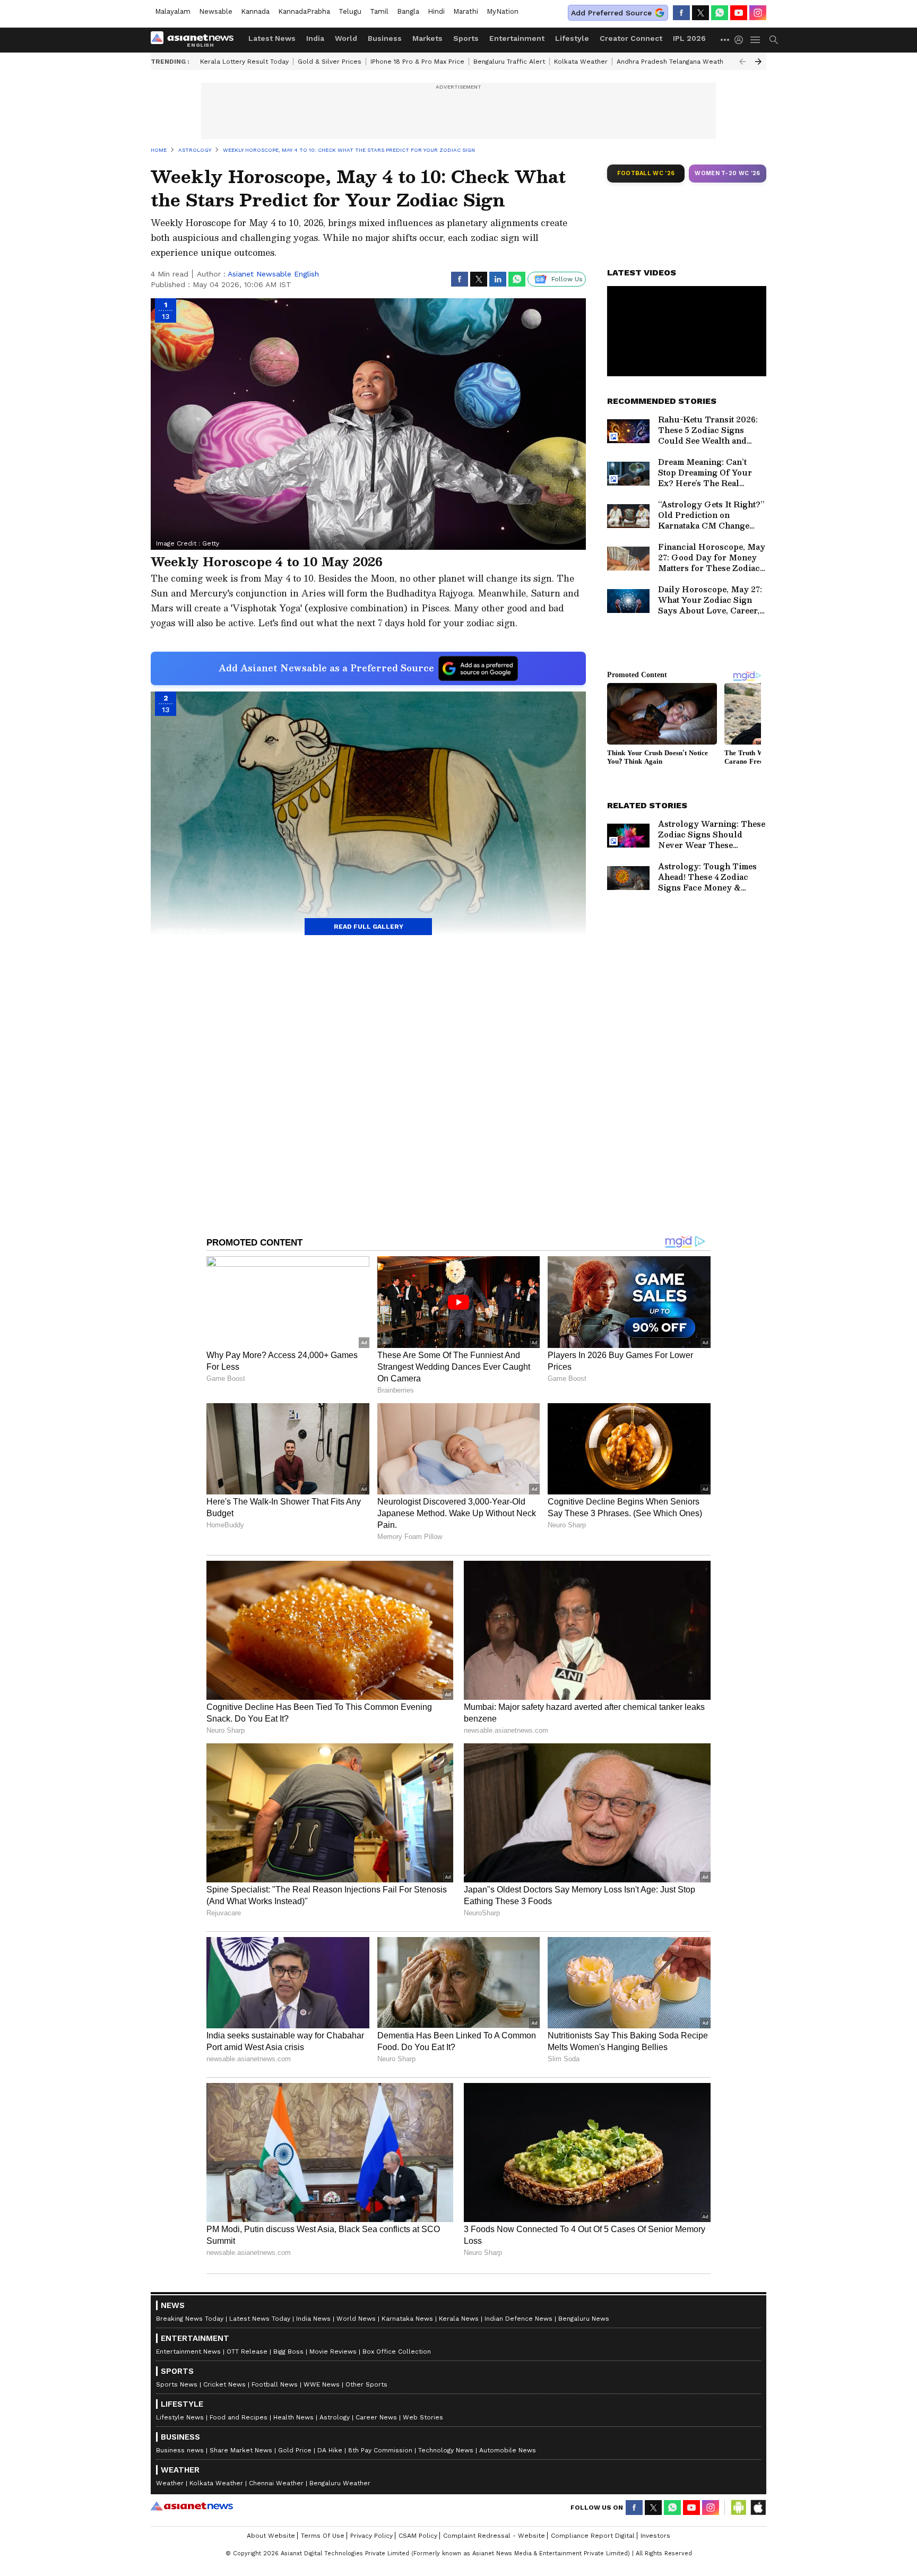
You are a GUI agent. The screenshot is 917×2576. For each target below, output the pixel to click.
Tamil (379, 11)
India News (313, 2319)
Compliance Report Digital (593, 2536)
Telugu (350, 11)
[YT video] (739, 13)
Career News (376, 2417)
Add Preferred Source (611, 13)
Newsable (216, 11)
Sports (466, 38)
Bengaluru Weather (340, 2483)
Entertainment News (188, 2352)
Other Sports (366, 2384)
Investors (655, 2536)
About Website (271, 2536)
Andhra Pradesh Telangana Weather (673, 62)
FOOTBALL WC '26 (646, 173)
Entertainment (517, 38)
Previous (742, 62)
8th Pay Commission (380, 2450)
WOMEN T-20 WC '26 (728, 173)
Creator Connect (631, 38)
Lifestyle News (180, 2417)
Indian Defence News (518, 2319)
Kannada (255, 11)
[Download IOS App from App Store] (758, 2508)
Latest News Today (260, 2319)
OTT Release (247, 2352)
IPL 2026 (689, 38)
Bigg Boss (288, 2352)
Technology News (446, 2450)
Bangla (408, 11)
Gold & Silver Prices (330, 62)
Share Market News (241, 2450)
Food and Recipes (239, 2417)
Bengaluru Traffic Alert (509, 62)
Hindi (436, 11)
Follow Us (567, 279)
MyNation (503, 11)
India (315, 38)
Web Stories (423, 2417)
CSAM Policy (418, 2536)
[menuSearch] (774, 40)
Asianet (192, 2506)
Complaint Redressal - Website (494, 2536)
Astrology (335, 2417)
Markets (427, 38)
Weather (170, 2483)
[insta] (758, 13)
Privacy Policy (371, 2536)
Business (385, 38)
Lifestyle (572, 38)
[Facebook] (681, 13)
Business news (180, 2450)
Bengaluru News (584, 2319)
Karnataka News (407, 2319)
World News (356, 2319)
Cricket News (224, 2384)
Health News (293, 2417)
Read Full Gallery (369, 927)
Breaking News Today (190, 2319)
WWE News (322, 2384)
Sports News (177, 2384)
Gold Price (295, 2450)
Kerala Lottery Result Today (244, 62)
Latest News (272, 38)
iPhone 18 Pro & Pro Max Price (417, 62)
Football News (275, 2384)
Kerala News (459, 2319)
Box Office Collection (397, 2352)
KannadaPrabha (304, 11)
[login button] (741, 40)
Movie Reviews (333, 2352)
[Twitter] (700, 13)
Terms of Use (323, 2536)
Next (758, 62)
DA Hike (330, 2450)
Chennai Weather (276, 2483)
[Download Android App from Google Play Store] (739, 2508)
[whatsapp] (720, 13)
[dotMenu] (725, 40)
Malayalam (173, 11)
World (346, 38)
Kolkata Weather (581, 62)
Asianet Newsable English (273, 274)
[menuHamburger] (756, 40)
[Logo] (196, 40)
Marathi (466, 11)
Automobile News (508, 2450)
